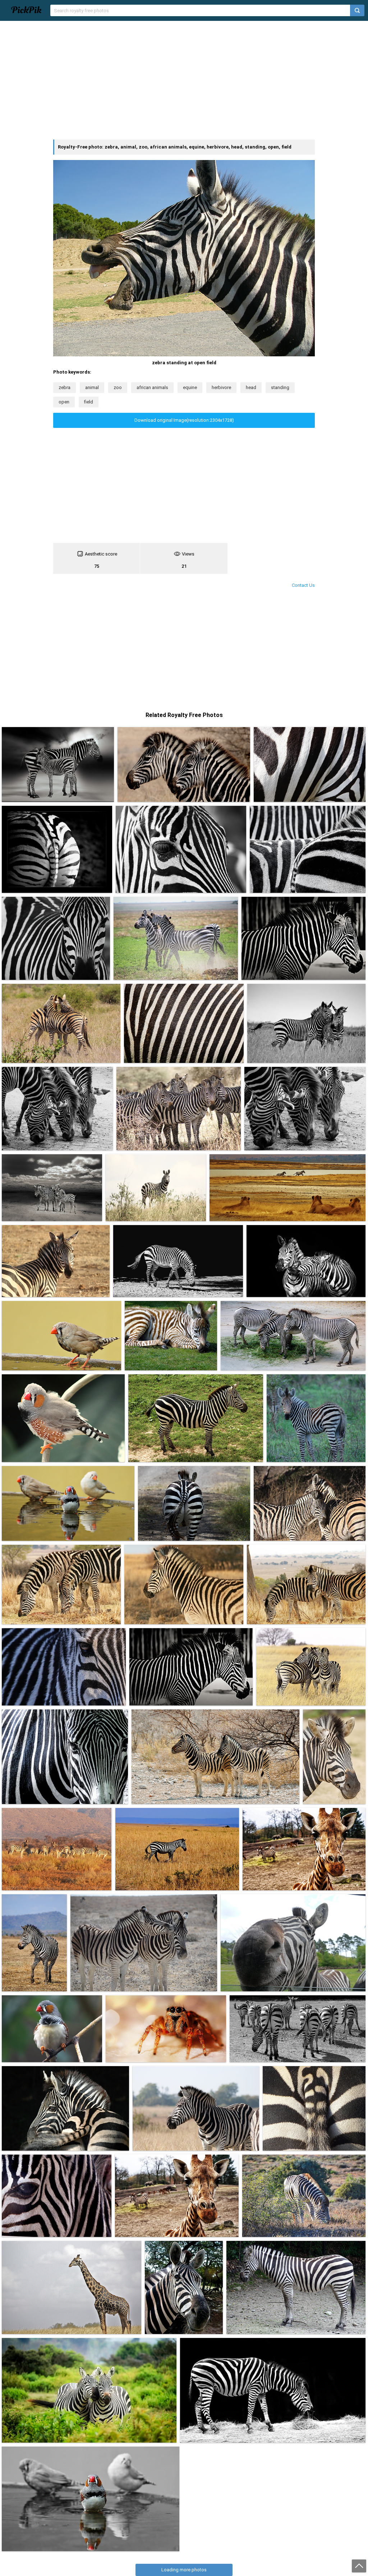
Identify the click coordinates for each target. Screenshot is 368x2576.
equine (190, 387)
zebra (65, 387)
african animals (152, 387)
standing (280, 387)
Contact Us (303, 585)
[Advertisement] (184, 80)
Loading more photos (184, 2570)
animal (92, 387)
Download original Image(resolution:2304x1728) (184, 420)
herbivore (221, 387)
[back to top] (359, 2566)
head (251, 387)
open (64, 402)
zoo (118, 387)
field (89, 402)
